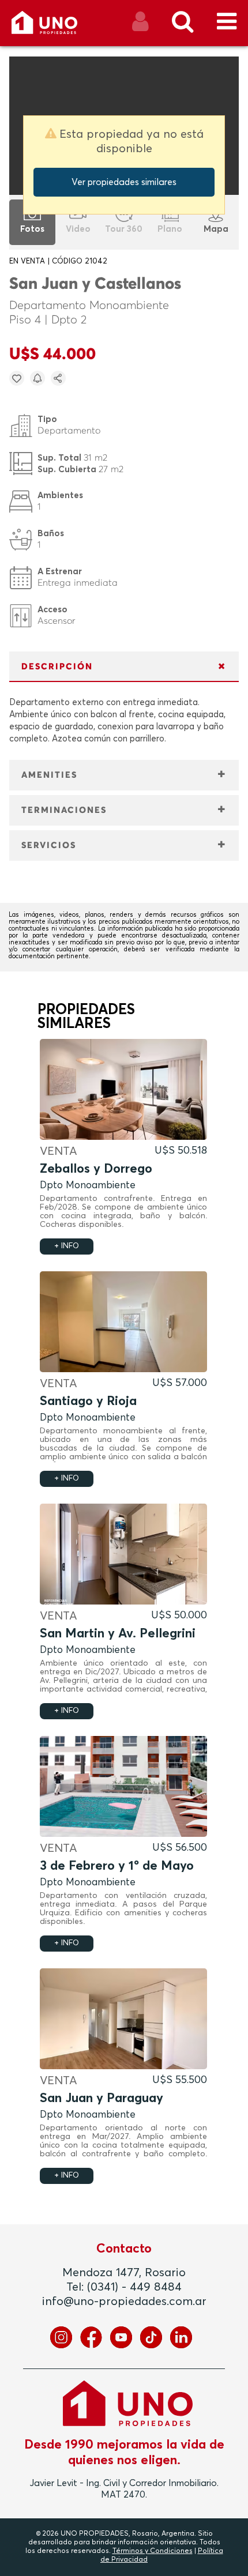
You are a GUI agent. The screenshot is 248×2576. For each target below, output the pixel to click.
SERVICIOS (49, 846)
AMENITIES (49, 775)
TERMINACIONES (64, 810)
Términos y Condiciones (153, 2551)
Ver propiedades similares (124, 182)
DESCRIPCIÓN (57, 667)
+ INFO (67, 1246)
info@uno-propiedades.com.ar (124, 2302)
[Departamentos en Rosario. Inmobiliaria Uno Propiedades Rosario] (57, 27)
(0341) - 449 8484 (134, 2287)
